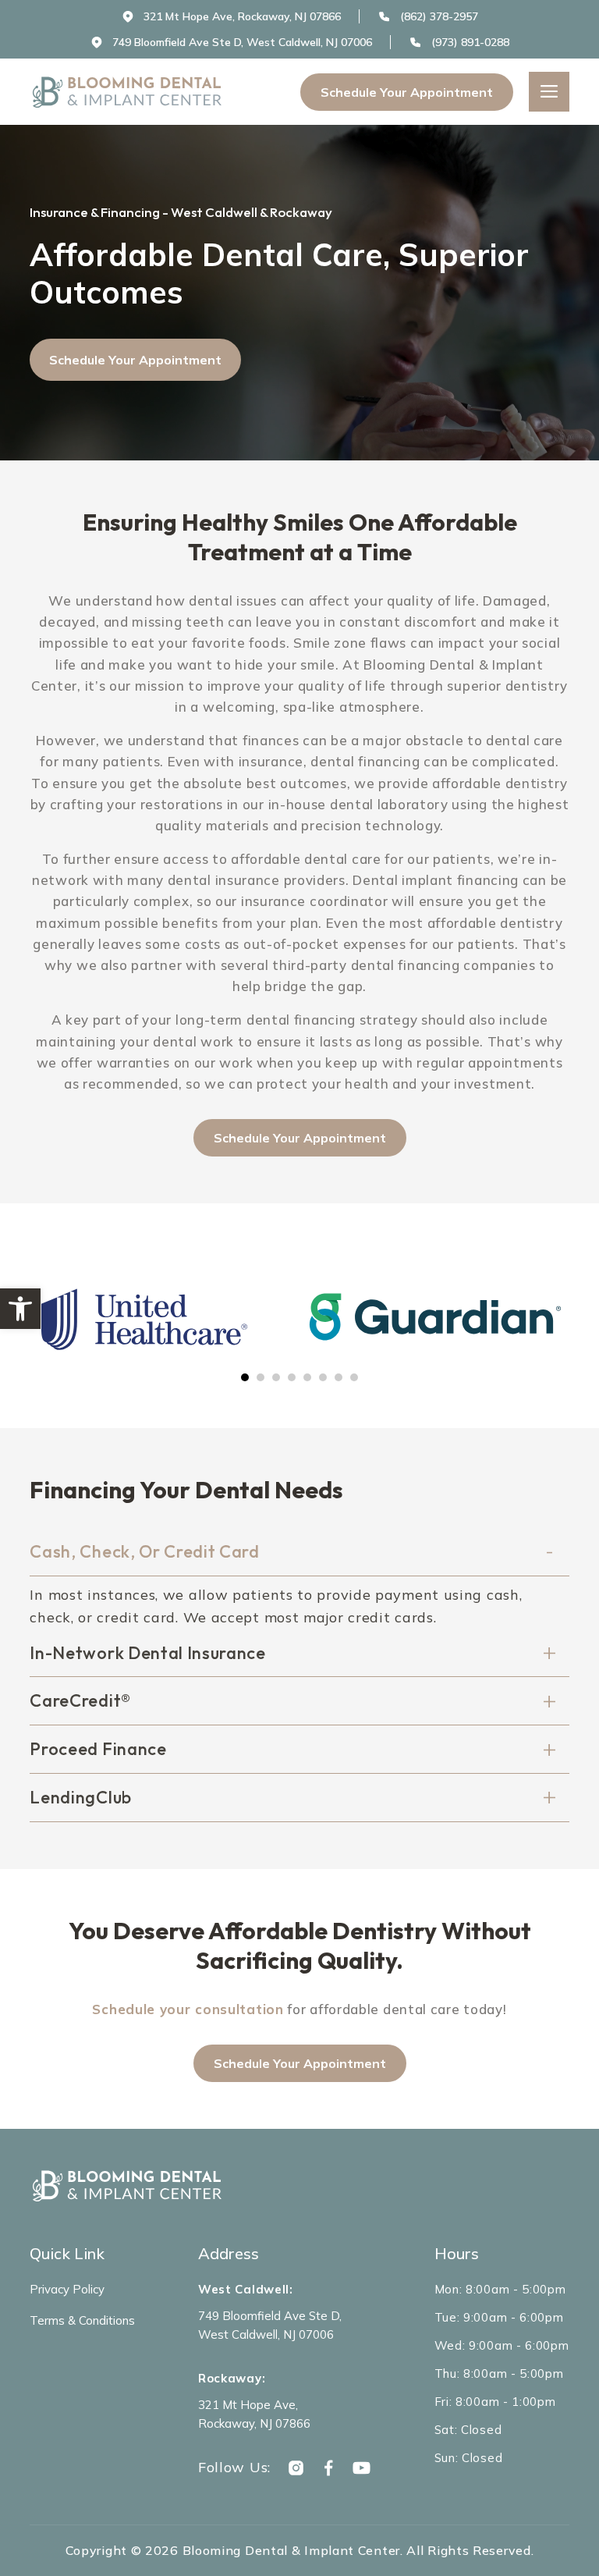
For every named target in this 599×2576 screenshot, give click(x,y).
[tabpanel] (164, 1319)
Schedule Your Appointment (407, 92)
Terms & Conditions (82, 2320)
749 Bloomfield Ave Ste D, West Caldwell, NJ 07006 (270, 2325)
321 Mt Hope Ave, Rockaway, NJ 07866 (254, 2414)
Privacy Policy (67, 2289)
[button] (20, 1309)
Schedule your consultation (188, 2009)
